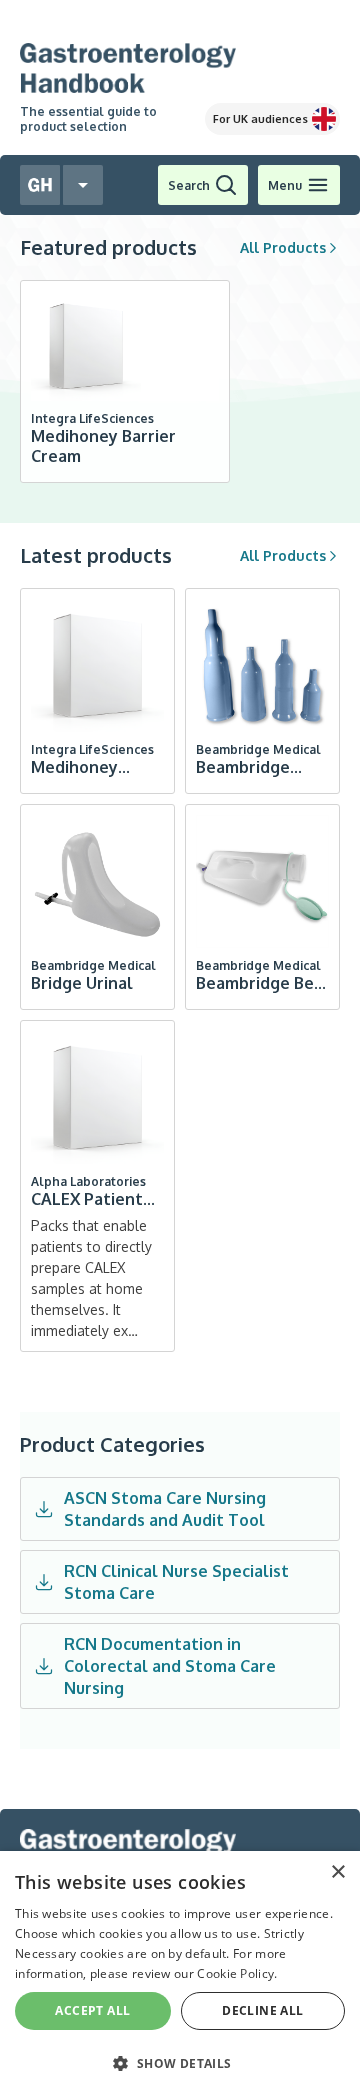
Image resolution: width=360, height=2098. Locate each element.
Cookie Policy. (237, 1973)
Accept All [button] (92, 2010)
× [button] (337, 1872)
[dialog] (180, 1974)
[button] (180, 2063)
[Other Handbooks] (83, 185)
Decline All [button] (262, 2010)
